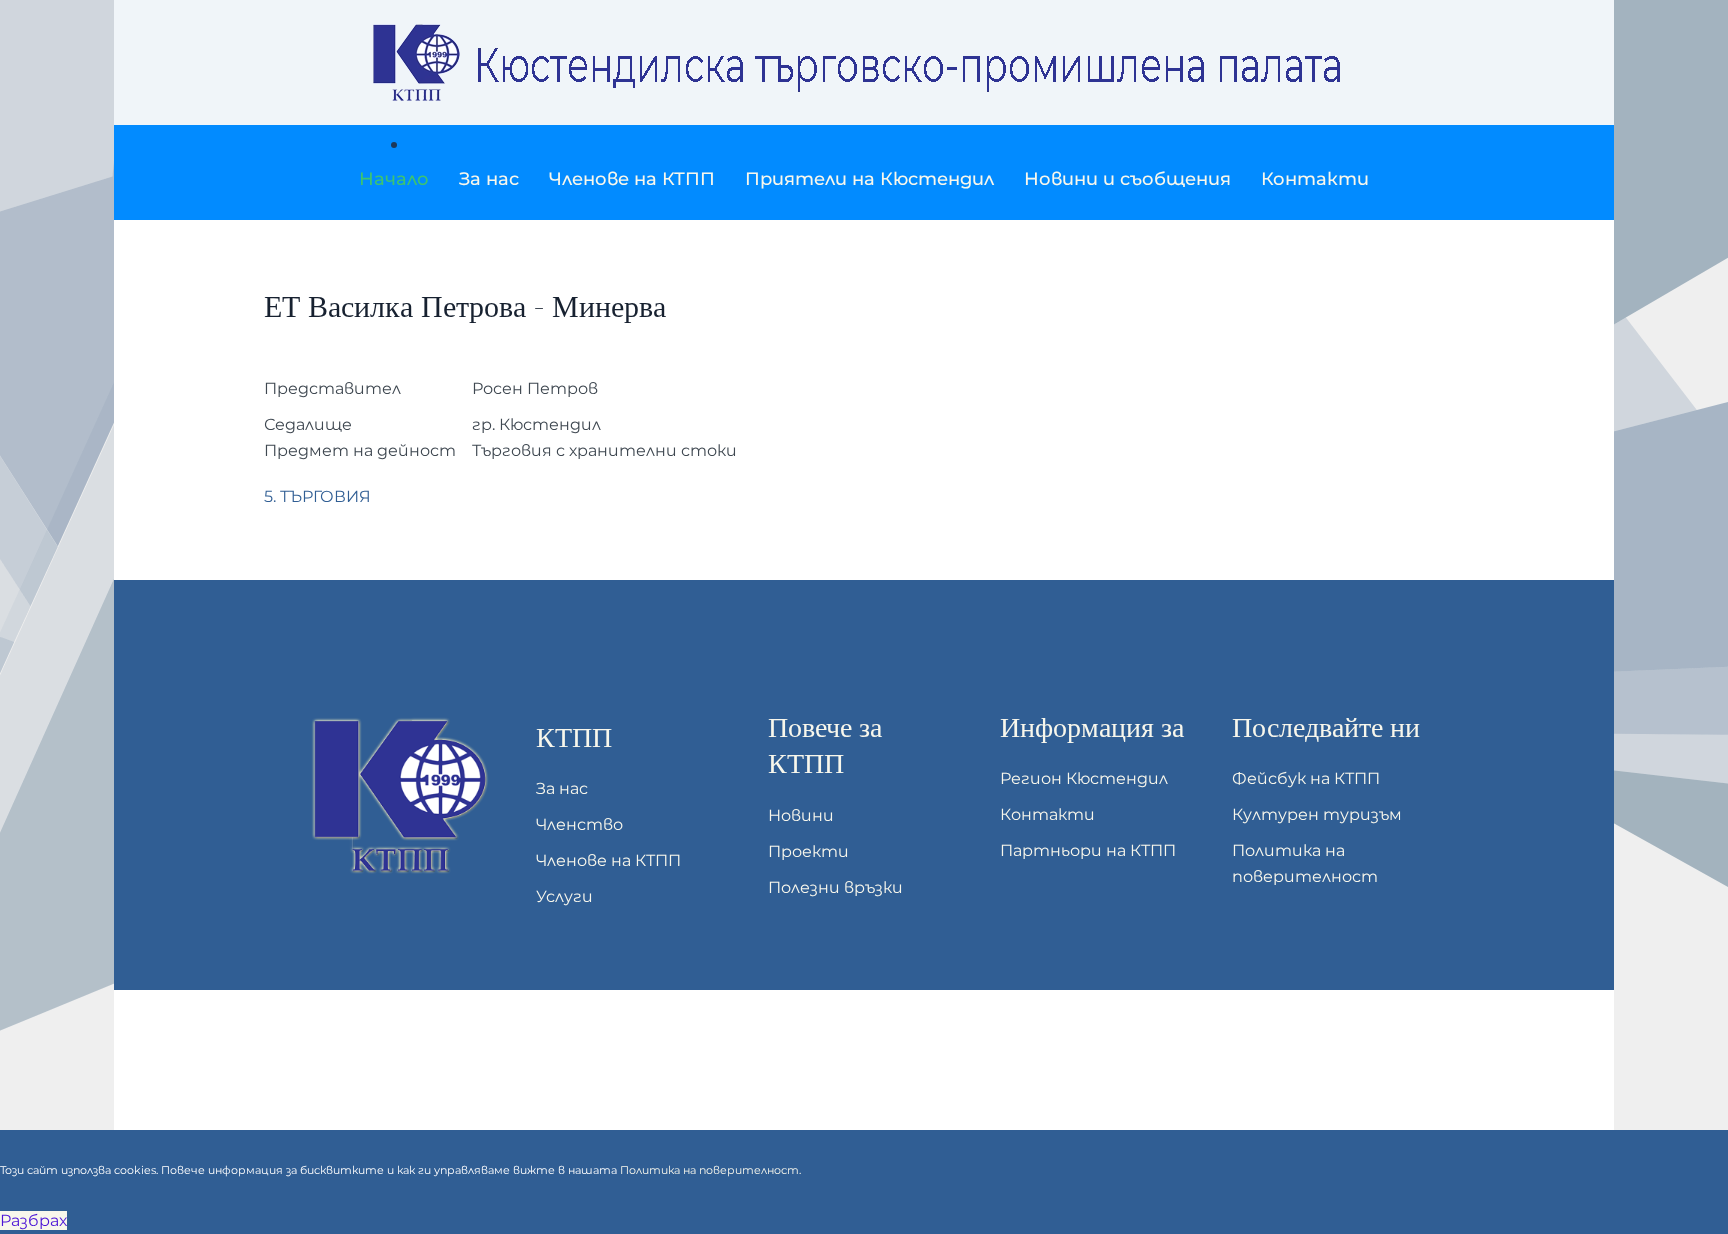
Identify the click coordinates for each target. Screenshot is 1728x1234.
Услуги (564, 896)
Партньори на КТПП (1088, 850)
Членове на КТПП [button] (632, 179)
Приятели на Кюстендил (869, 179)
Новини (801, 815)
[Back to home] (864, 62)
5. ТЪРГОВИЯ (317, 496)
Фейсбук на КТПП (1306, 778)
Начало (394, 179)
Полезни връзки (835, 887)
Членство (579, 824)
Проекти (808, 851)
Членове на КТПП (608, 860)
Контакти (1315, 179)
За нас (562, 788)
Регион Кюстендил (1084, 778)
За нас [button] (489, 179)
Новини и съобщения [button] (1127, 179)
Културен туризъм (1317, 814)
